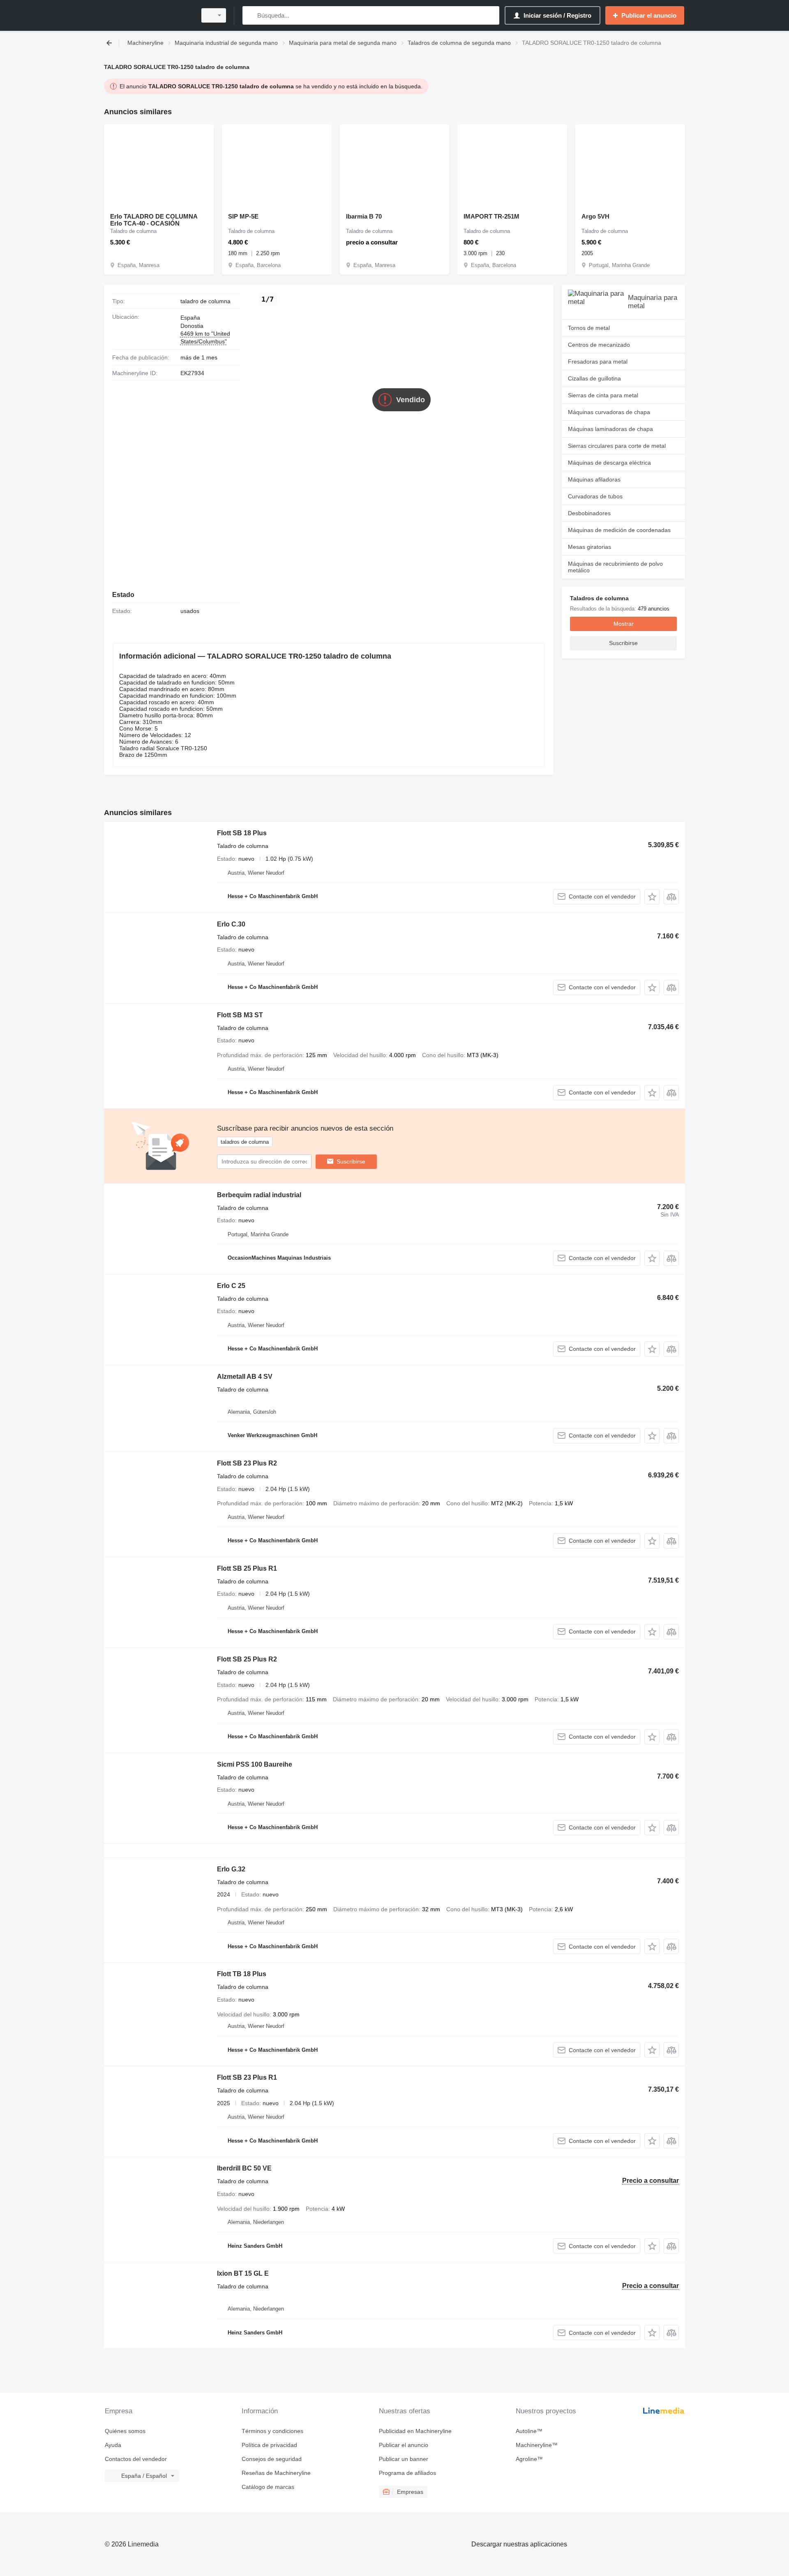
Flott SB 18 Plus (242, 833)
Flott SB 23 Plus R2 (247, 1463)
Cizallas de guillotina (594, 378)
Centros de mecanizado (599, 345)
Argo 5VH (595, 216)
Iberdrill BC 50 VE (244, 2168)
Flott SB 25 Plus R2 (247, 1659)
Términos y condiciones (272, 2431)
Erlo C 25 (231, 1286)
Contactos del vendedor (136, 2459)
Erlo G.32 (231, 1869)
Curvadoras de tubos (595, 496)
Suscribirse (351, 1161)
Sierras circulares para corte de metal (617, 446)
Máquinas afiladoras (594, 479)
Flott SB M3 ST (240, 1015)
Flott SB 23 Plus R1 (247, 2077)
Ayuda (113, 2445)
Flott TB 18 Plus (242, 1974)
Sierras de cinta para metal (603, 395)
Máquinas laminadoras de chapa (610, 429)
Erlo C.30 (231, 924)
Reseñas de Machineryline (276, 2473)
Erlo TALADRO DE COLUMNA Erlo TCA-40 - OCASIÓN (154, 220)
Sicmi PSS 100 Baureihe (255, 1764)
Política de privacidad (269, 2445)
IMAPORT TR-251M (491, 216)
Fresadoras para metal (598, 362)
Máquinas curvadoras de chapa (609, 412)
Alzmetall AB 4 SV (245, 1377)
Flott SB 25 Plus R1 (247, 1568)
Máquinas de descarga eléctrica (609, 463)
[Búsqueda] (250, 15)
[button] (652, 897)
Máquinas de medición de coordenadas (619, 530)
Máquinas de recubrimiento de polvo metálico (615, 567)
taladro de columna (205, 301)
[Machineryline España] (148, 15)
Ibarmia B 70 (364, 216)
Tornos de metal (589, 328)
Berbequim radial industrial (259, 1195)
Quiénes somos (125, 2431)
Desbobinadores (589, 513)
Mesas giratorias (589, 547)
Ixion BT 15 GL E (243, 2273)
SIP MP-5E (243, 216)
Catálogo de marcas (268, 2487)
